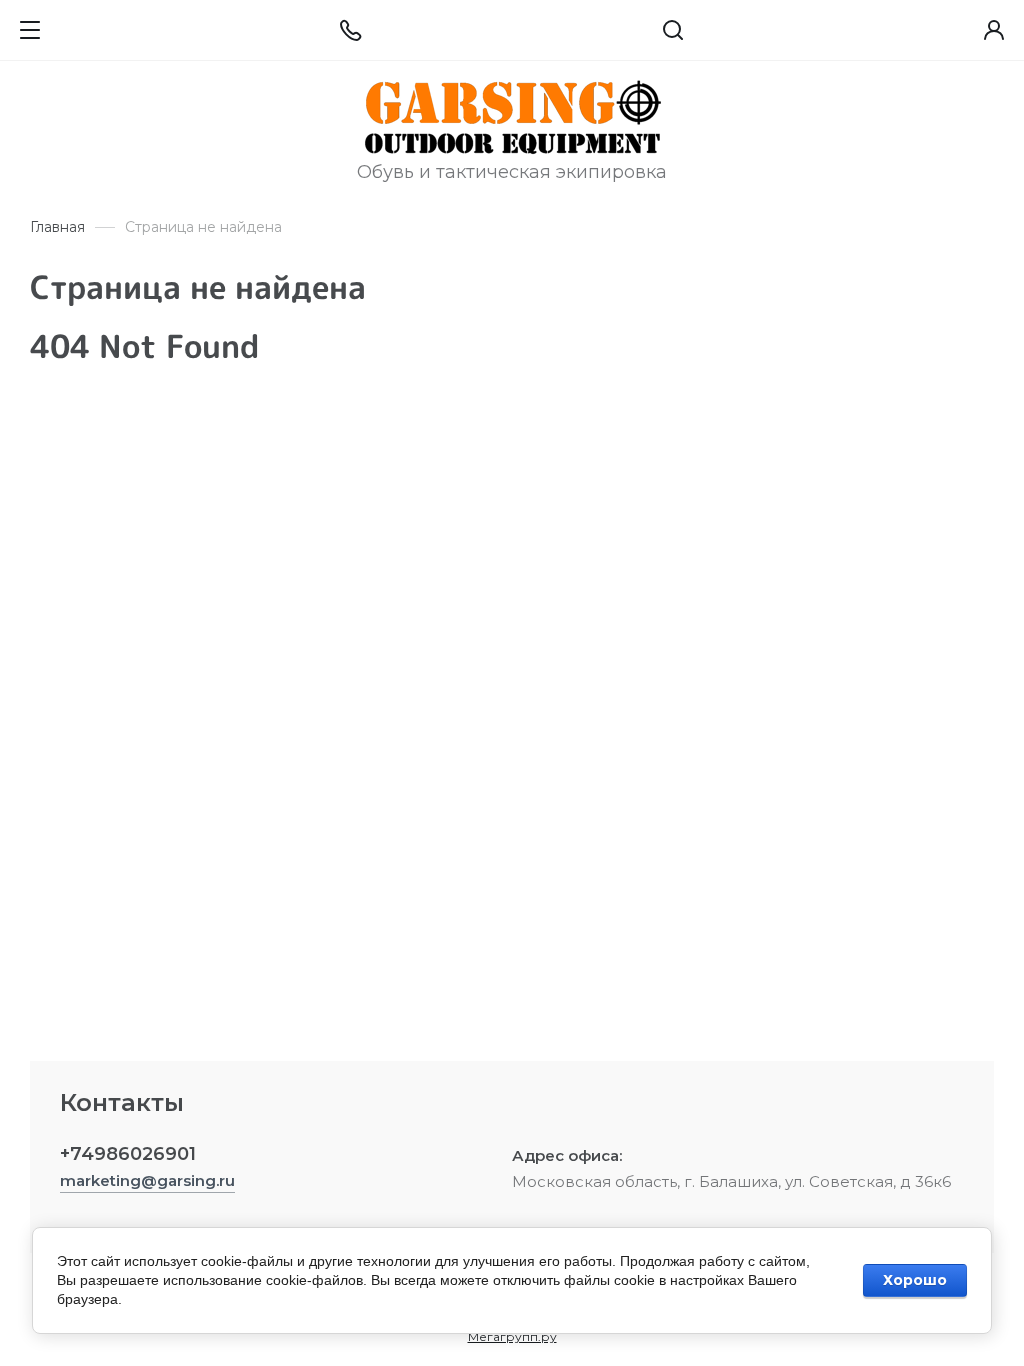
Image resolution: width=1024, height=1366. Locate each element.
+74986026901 (128, 1154)
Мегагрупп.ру (512, 1336)
